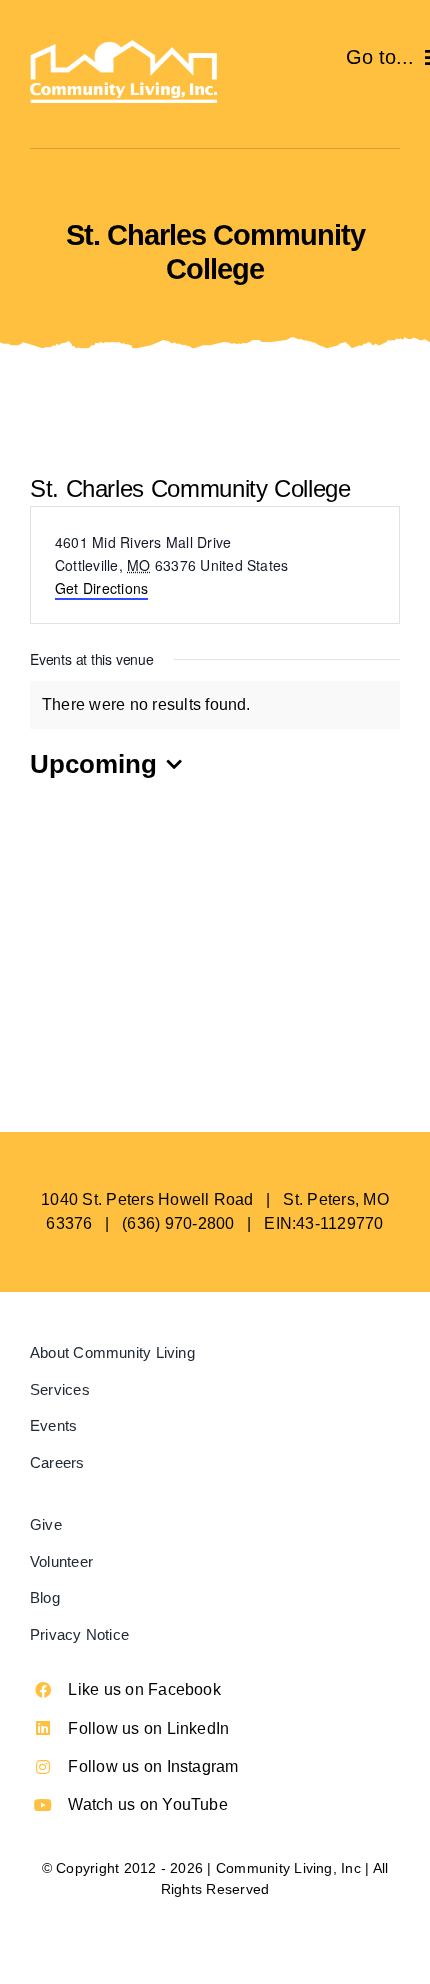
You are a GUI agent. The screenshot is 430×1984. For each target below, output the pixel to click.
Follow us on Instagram (153, 1766)
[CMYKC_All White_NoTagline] (123, 47)
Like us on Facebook (144, 1689)
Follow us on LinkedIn (148, 1728)
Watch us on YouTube (148, 1804)
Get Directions (101, 588)
